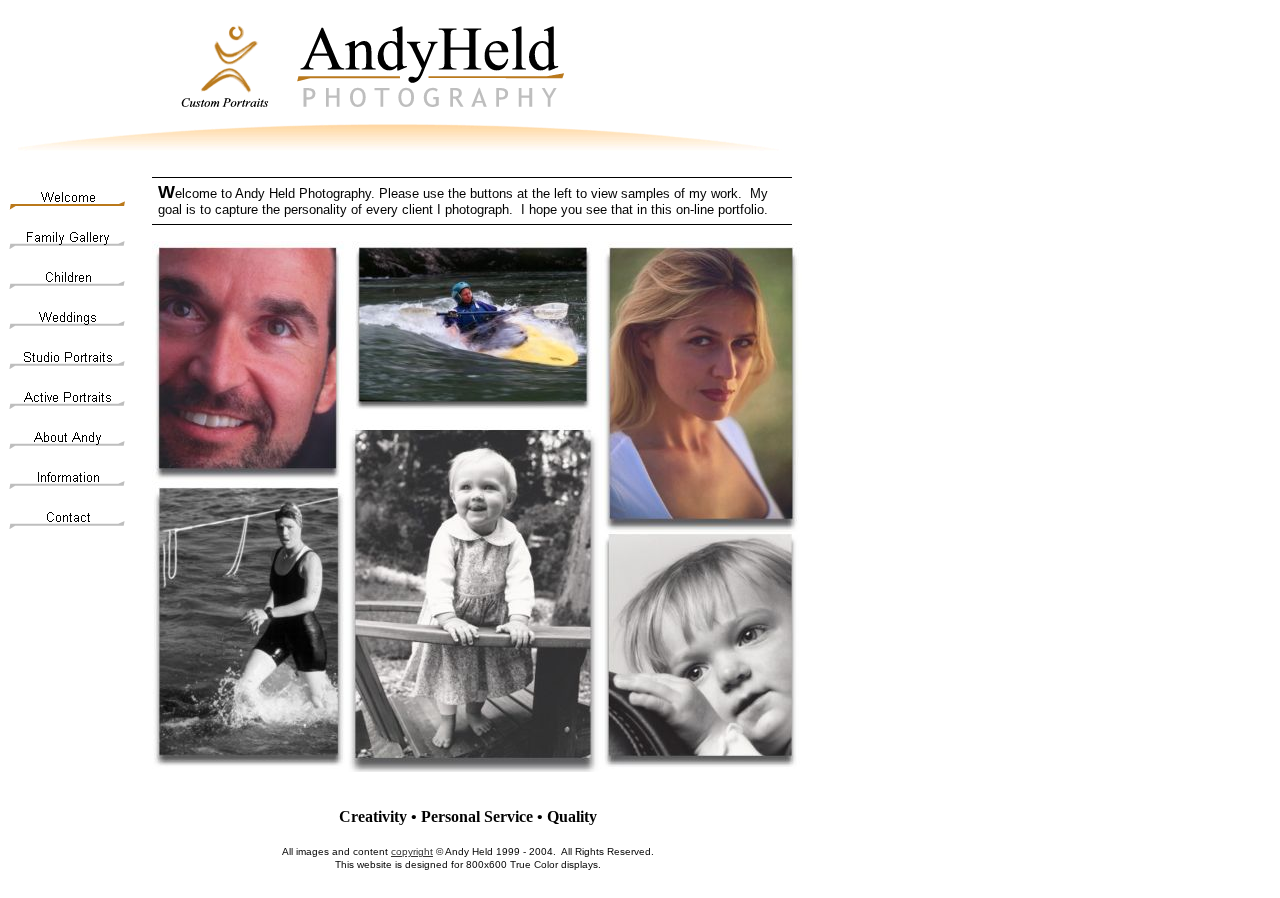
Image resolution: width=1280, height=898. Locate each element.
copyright (412, 851)
